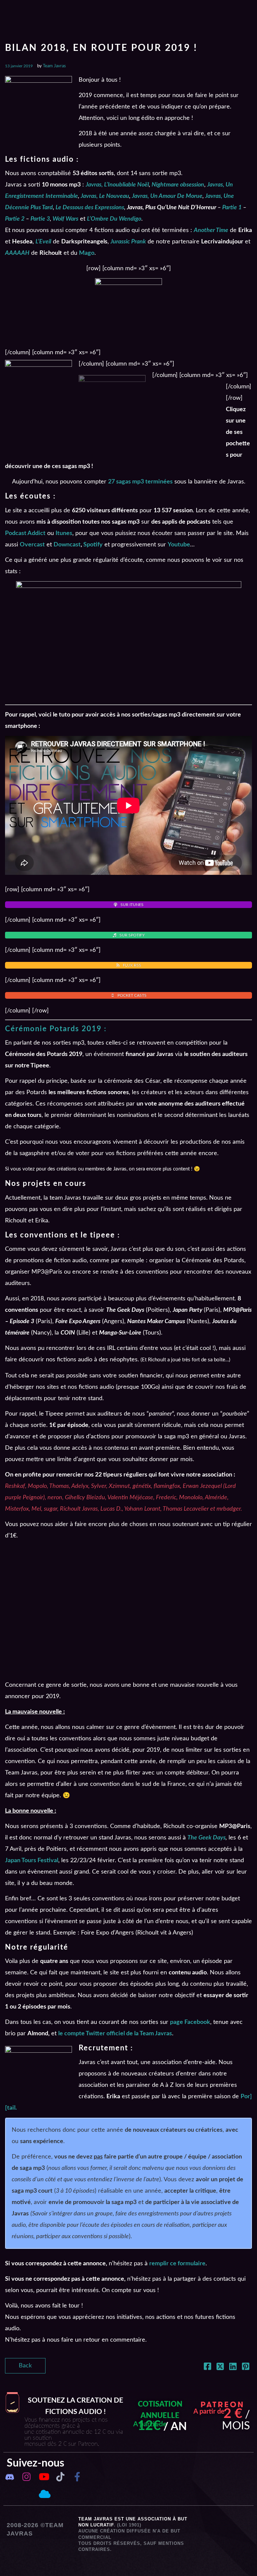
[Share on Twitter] (220, 2368)
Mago (87, 253)
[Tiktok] (60, 2477)
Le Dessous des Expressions (90, 208)
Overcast (32, 545)
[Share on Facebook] (207, 2368)
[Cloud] (44, 2494)
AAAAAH (17, 253)
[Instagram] (26, 2477)
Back (25, 2366)
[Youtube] (44, 2477)
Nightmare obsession (178, 185)
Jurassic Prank (128, 242)
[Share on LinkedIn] (233, 2368)
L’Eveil (43, 242)
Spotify (93, 545)
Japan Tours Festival (32, 1861)
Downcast (67, 545)
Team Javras (54, 66)
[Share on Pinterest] (246, 2368)
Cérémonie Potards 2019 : (56, 1029)
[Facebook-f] (77, 2477)
